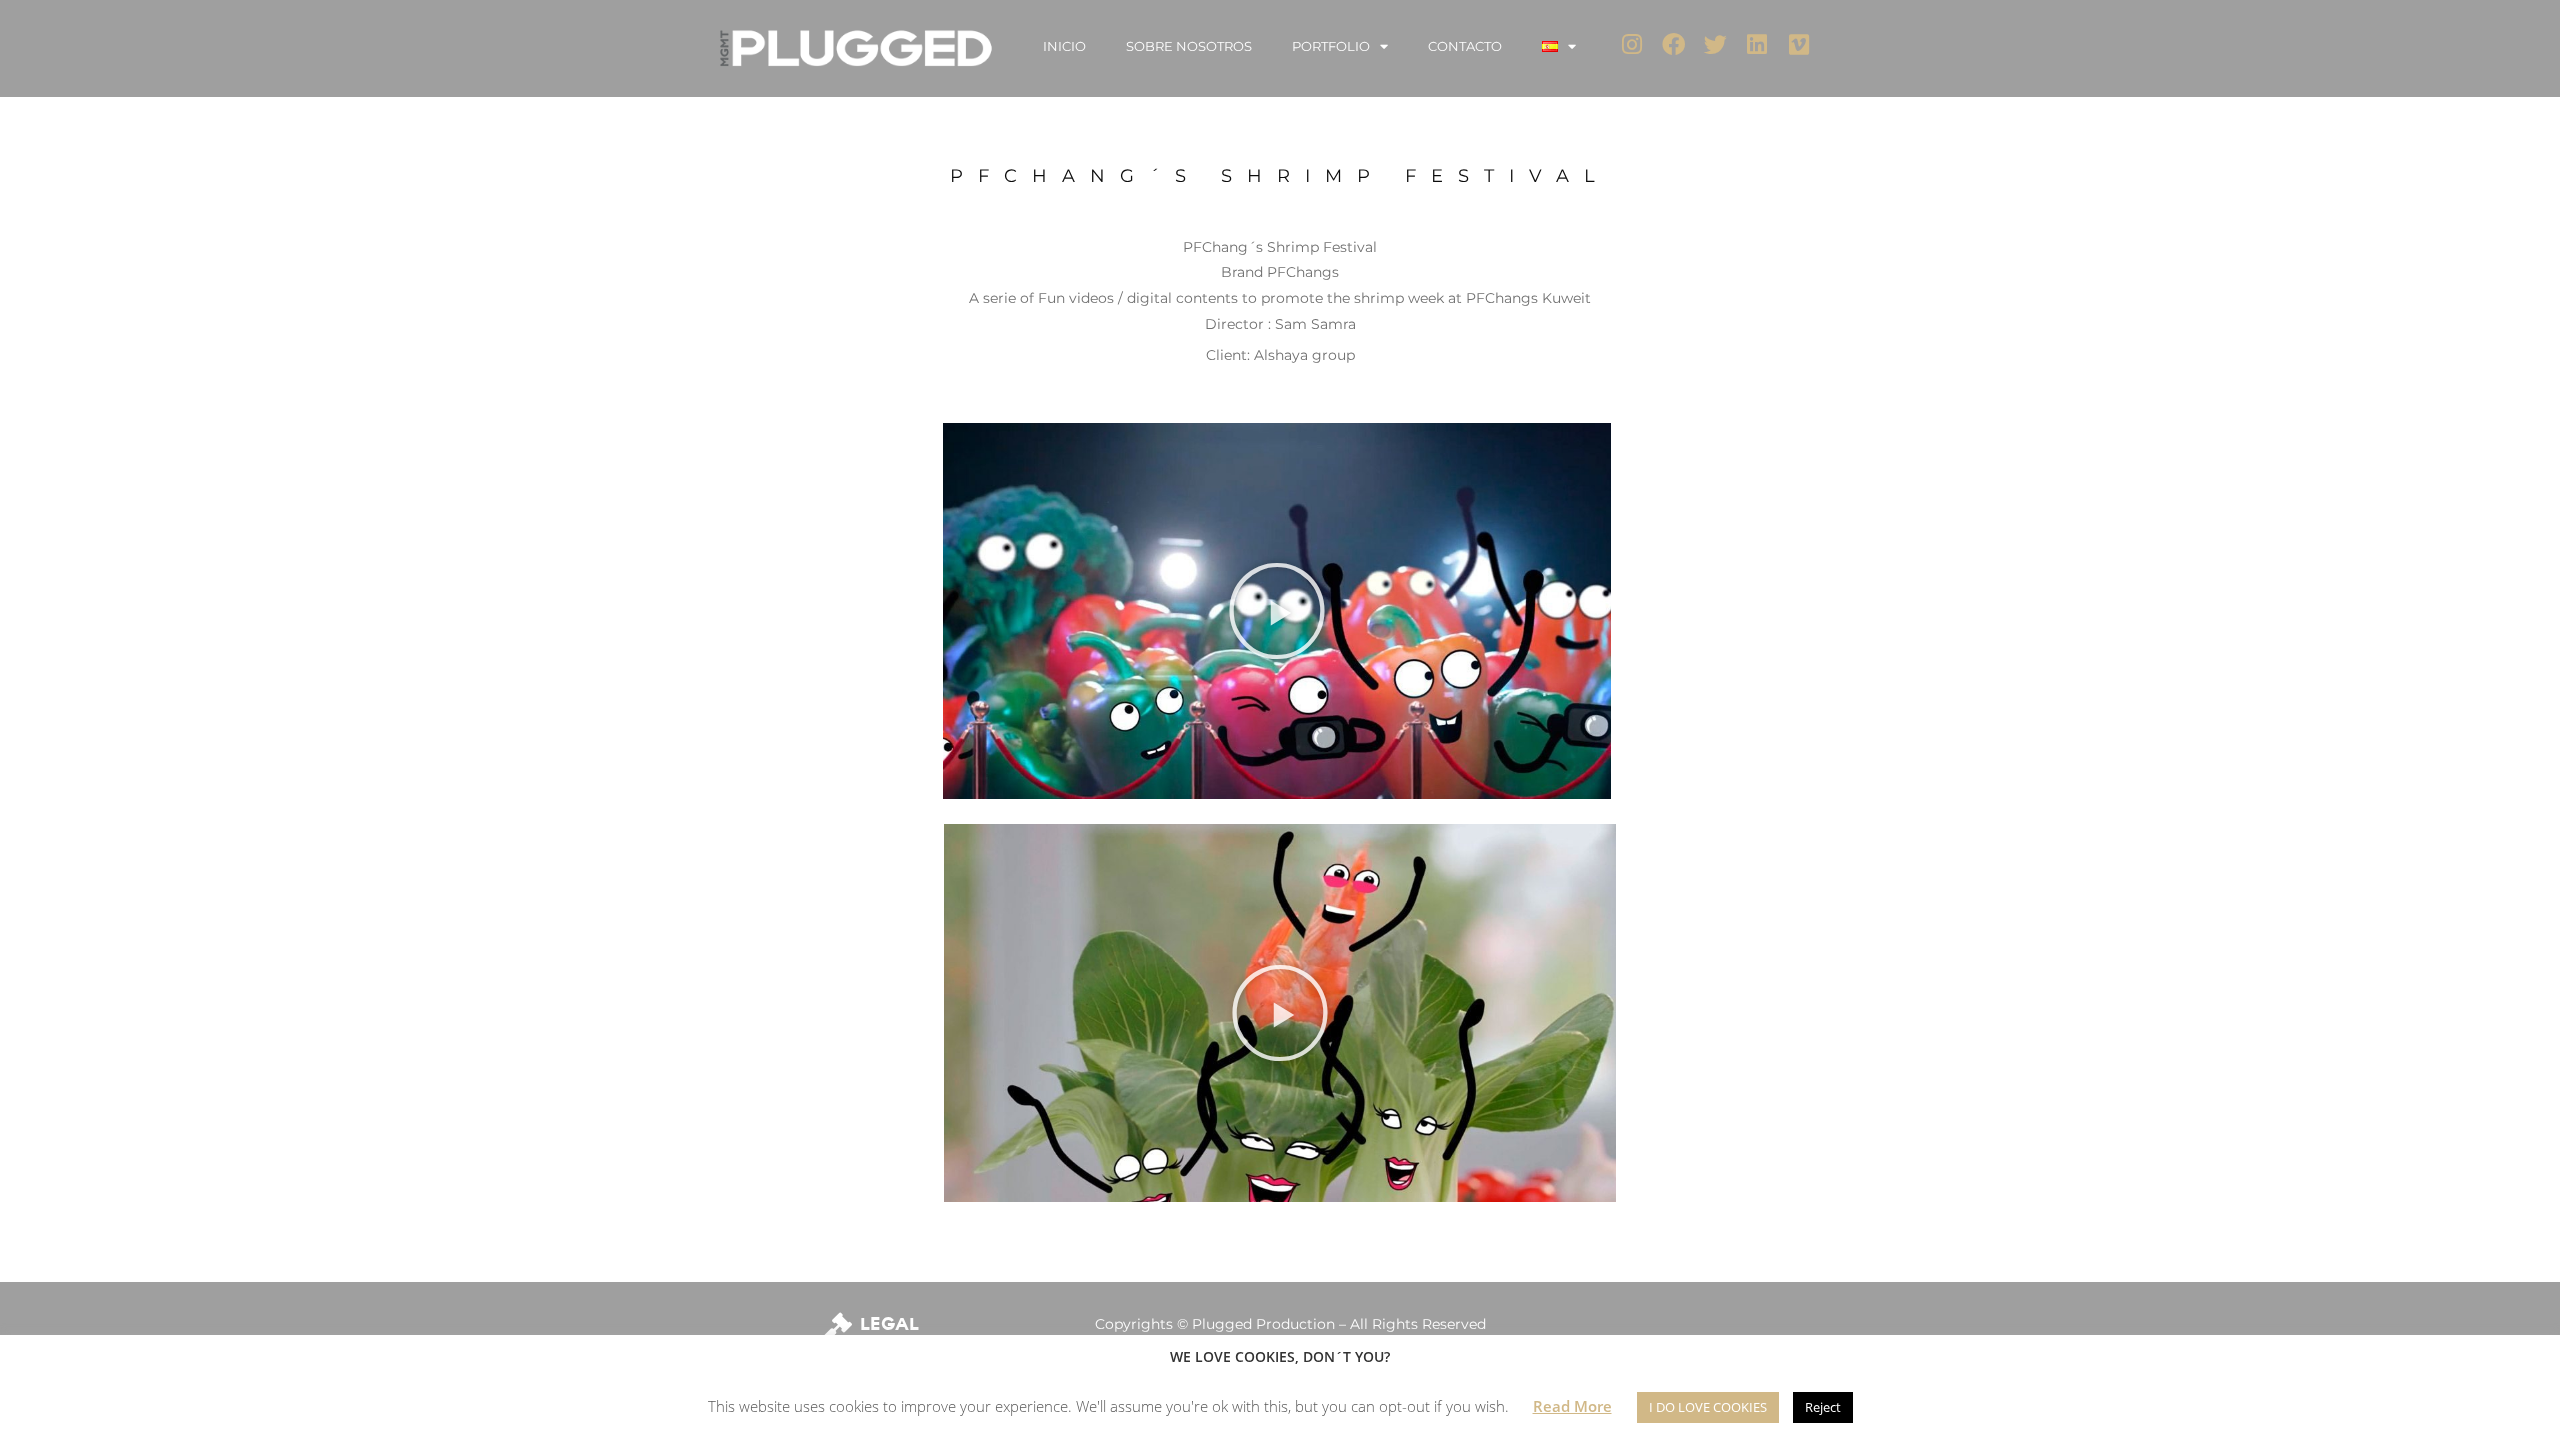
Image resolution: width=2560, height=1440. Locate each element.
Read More (1572, 1406)
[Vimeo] (1799, 44)
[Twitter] (1715, 44)
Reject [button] (1823, 1407)
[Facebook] (1673, 44)
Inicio (1064, 46)
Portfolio (1331, 46)
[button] (1277, 611)
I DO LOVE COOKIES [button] (1708, 1407)
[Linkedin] (1757, 44)
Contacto (1465, 46)
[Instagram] (1632, 44)
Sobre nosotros (1189, 46)
